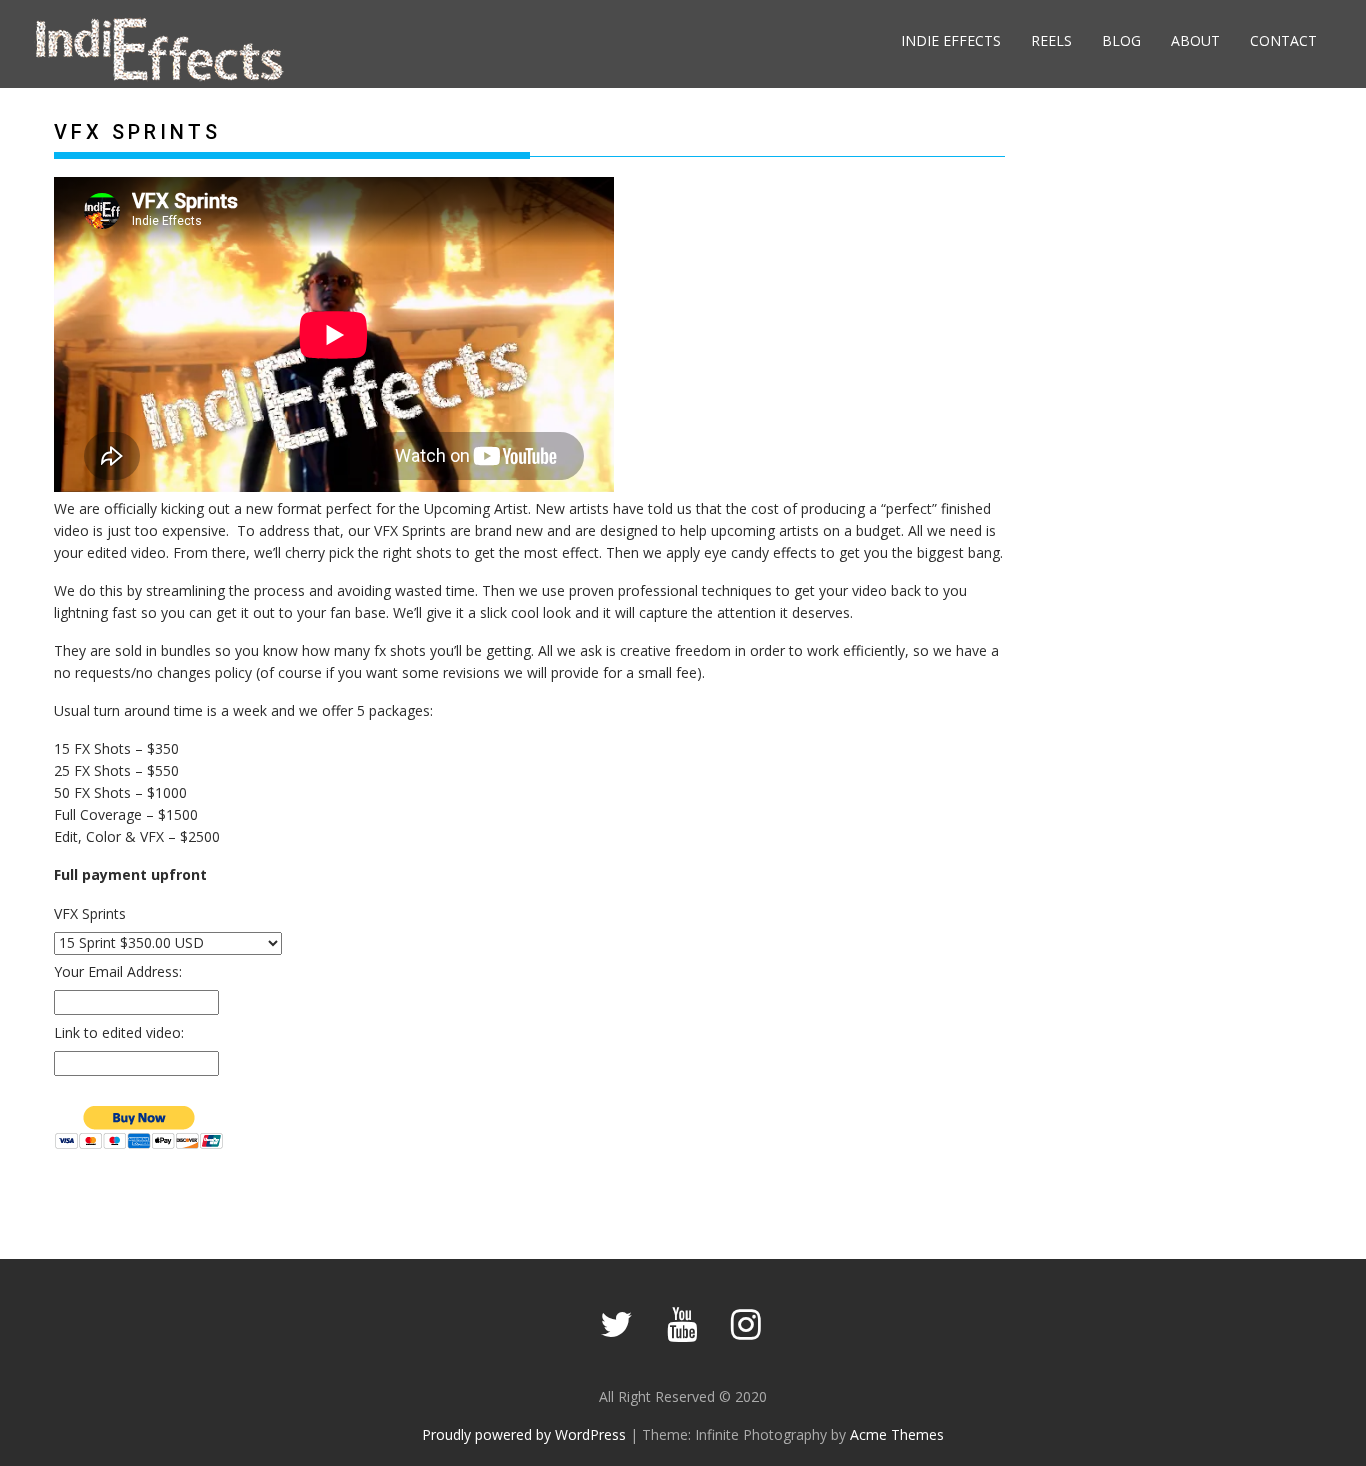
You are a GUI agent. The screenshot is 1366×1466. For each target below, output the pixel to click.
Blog (1121, 40)
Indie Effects (951, 40)
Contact (1283, 40)
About (1195, 40)
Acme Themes (897, 1434)
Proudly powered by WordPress (524, 1434)
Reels (1051, 40)
